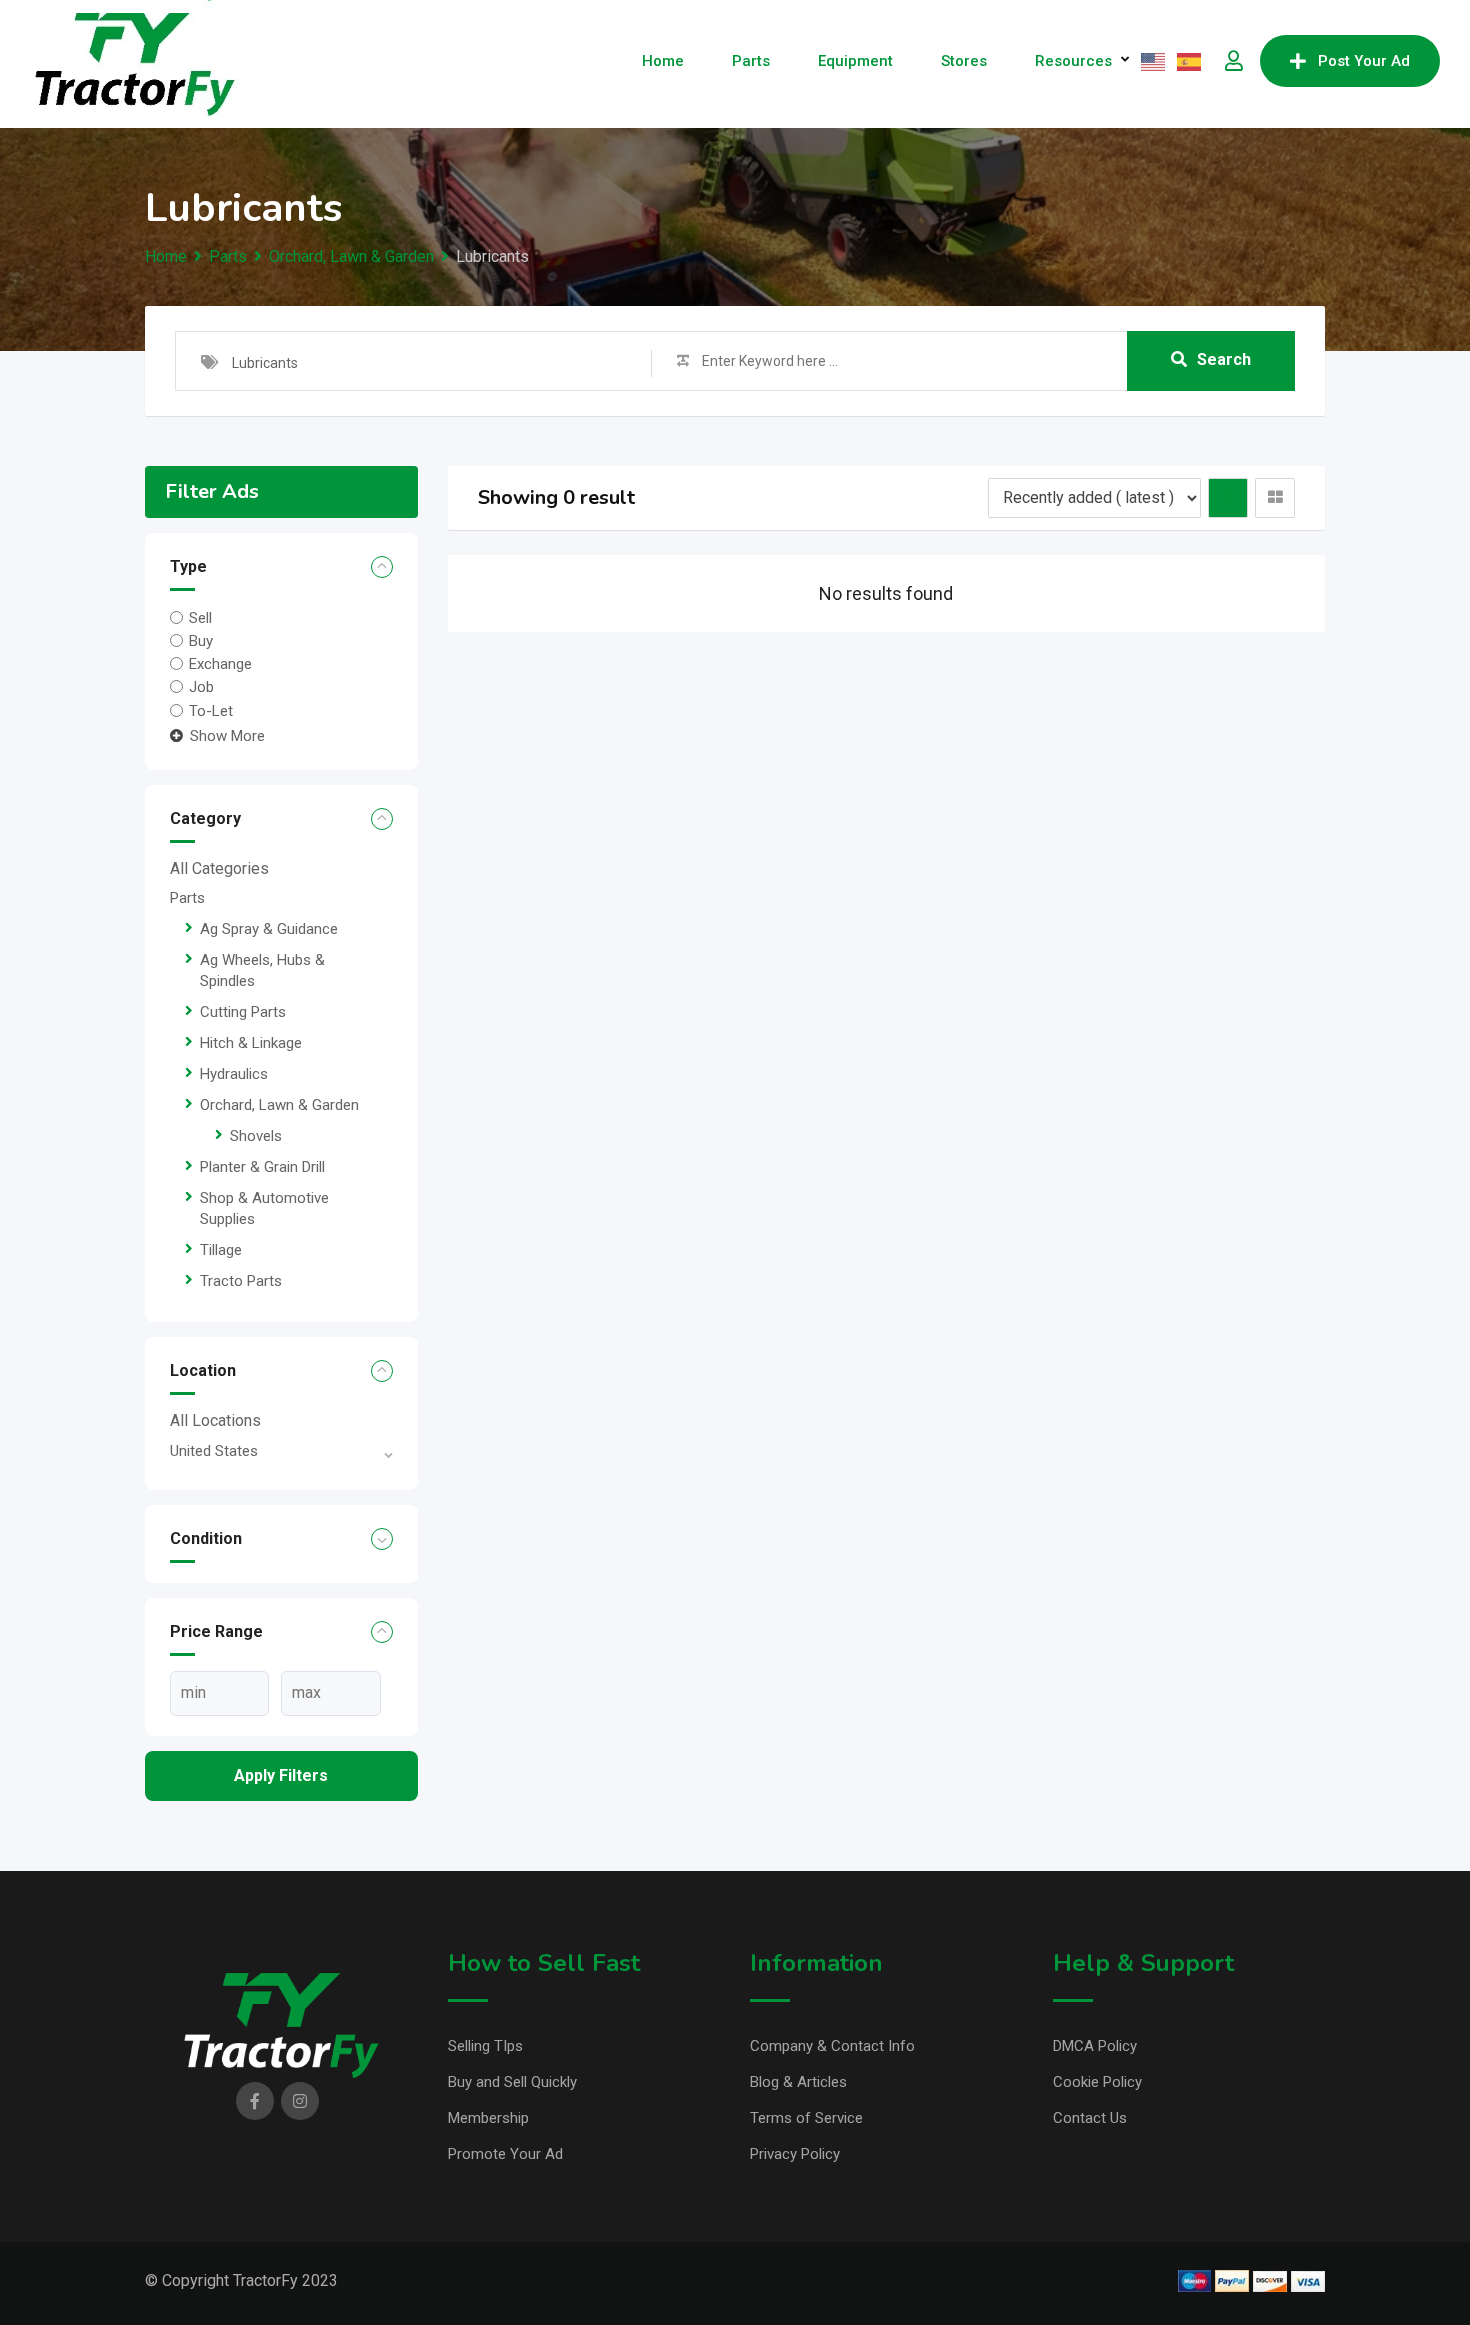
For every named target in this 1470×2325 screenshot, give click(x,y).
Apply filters (281, 1775)
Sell (200, 617)
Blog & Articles (798, 2082)
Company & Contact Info (832, 2046)
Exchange (220, 664)
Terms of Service (806, 2118)
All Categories (219, 868)
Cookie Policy (1097, 2082)
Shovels (256, 1136)
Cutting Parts (243, 1012)
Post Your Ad (1364, 61)
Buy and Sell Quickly (512, 2082)
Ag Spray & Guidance (269, 929)
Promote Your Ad (505, 2154)
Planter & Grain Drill (262, 1167)
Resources (1073, 61)
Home (663, 61)
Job (201, 687)
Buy (201, 641)
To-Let (211, 710)
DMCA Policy (1095, 2046)
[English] (1154, 61)
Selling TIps (485, 2046)
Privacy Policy (795, 2154)
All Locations (215, 1420)
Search (1224, 359)
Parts (751, 61)
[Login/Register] (1234, 61)
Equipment (855, 61)
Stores (964, 61)
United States (214, 1451)
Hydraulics (234, 1074)
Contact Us (1090, 2118)
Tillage (221, 1250)
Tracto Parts (241, 1281)
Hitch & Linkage (251, 1043)
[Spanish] (1190, 61)
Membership (488, 2118)
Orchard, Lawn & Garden (279, 1105)
